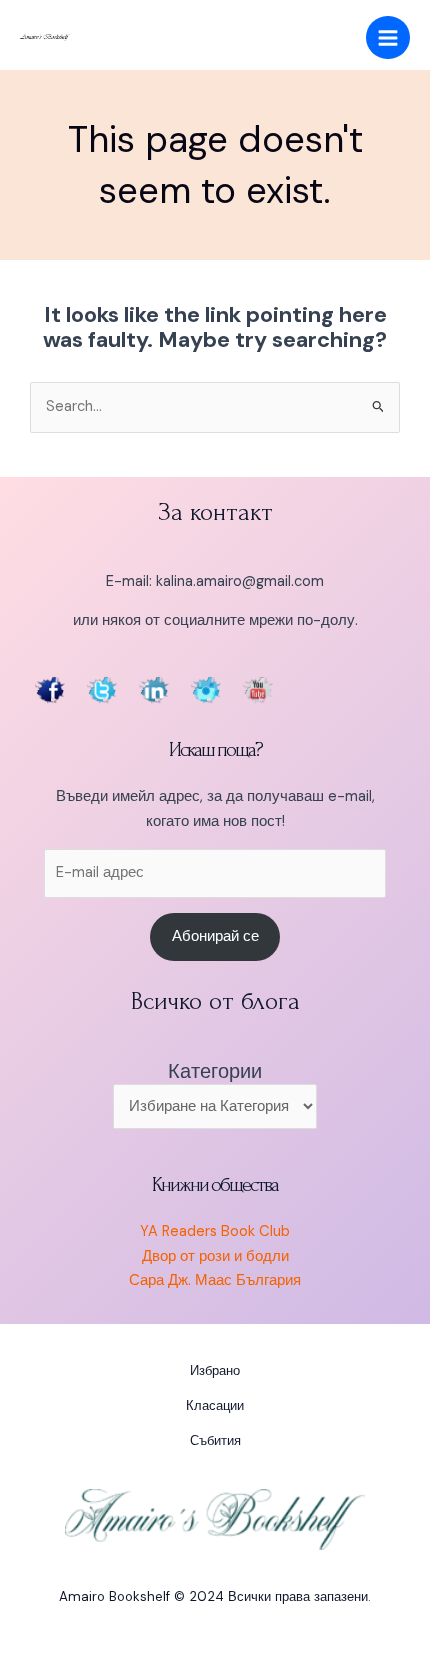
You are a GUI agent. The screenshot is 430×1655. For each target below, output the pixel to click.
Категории (215, 1071)
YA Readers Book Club (215, 1231)
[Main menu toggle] (388, 38)
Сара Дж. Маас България (215, 1280)
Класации (215, 1405)
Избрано (215, 1370)
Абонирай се (215, 936)
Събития (215, 1440)
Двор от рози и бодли (215, 1256)
